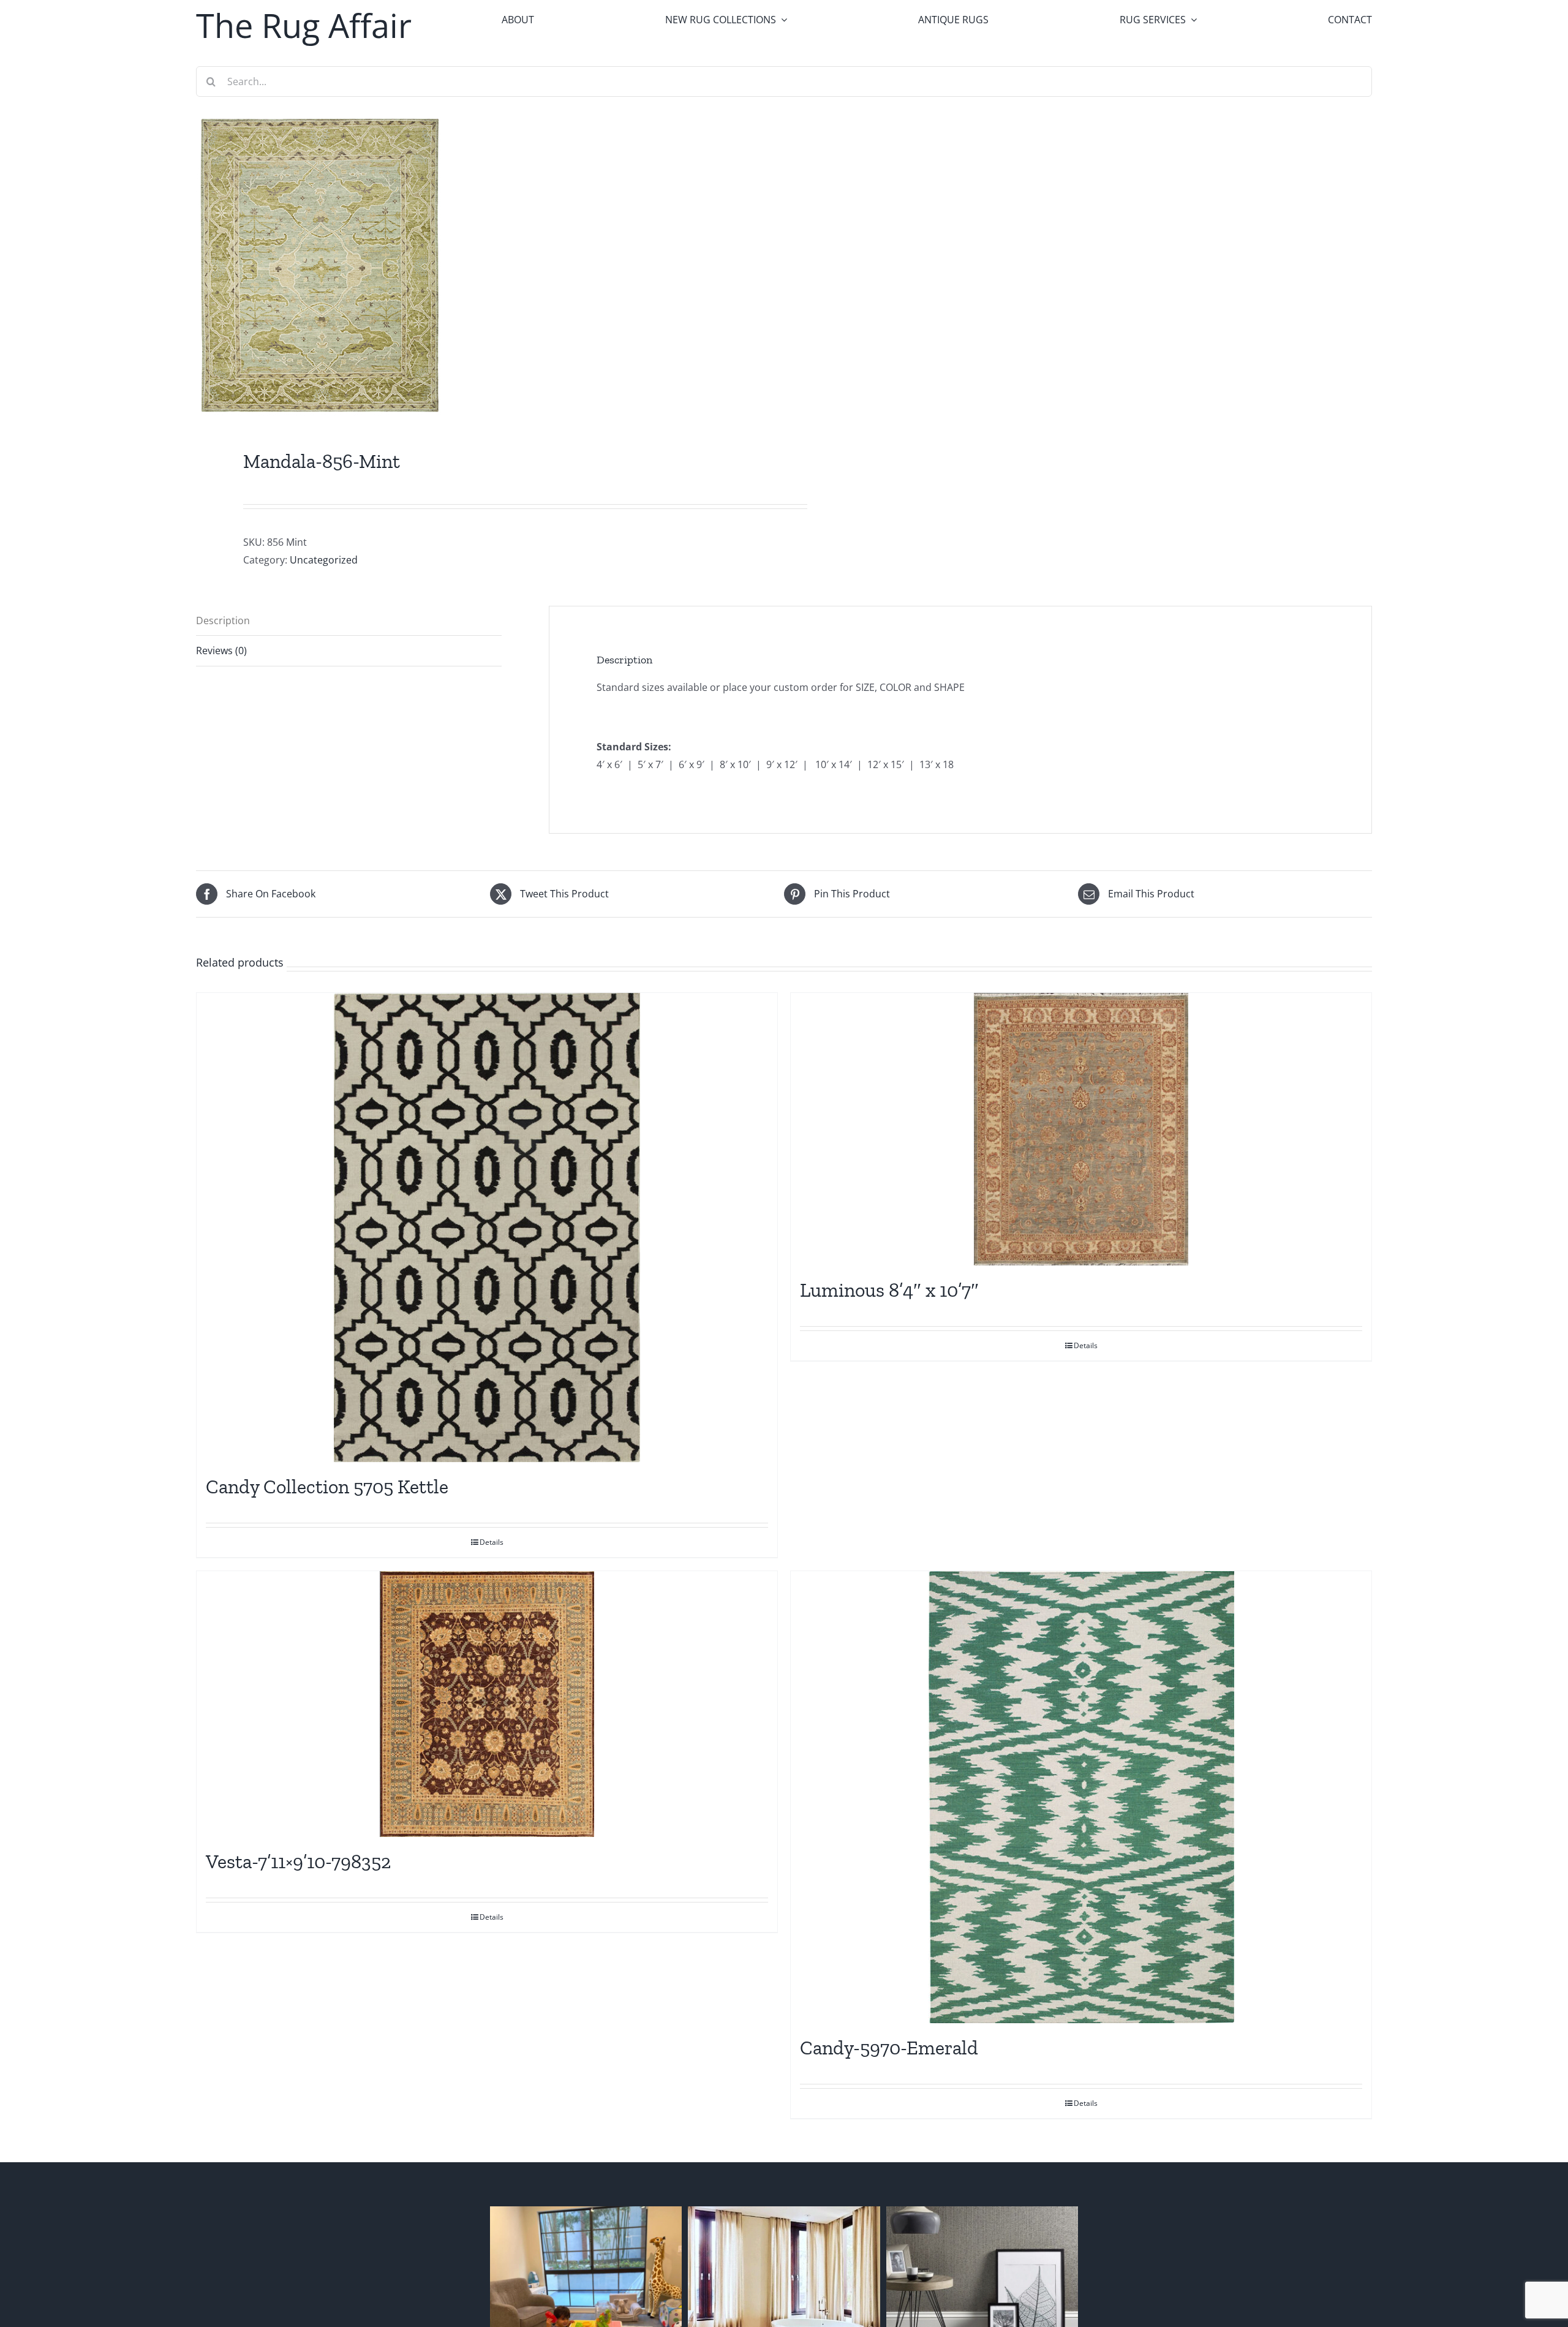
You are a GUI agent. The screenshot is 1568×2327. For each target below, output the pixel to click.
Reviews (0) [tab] (221, 651)
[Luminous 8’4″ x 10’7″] (1081, 1129)
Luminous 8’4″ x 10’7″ (889, 1290)
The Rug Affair (304, 25)
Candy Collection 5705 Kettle (327, 1487)
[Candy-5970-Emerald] (1081, 1797)
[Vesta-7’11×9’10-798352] (487, 1704)
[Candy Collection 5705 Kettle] (487, 1228)
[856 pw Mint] (478, 265)
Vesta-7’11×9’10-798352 (298, 1861)
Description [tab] (223, 620)
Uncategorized (324, 560)
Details (492, 1542)
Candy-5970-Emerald (889, 2048)
